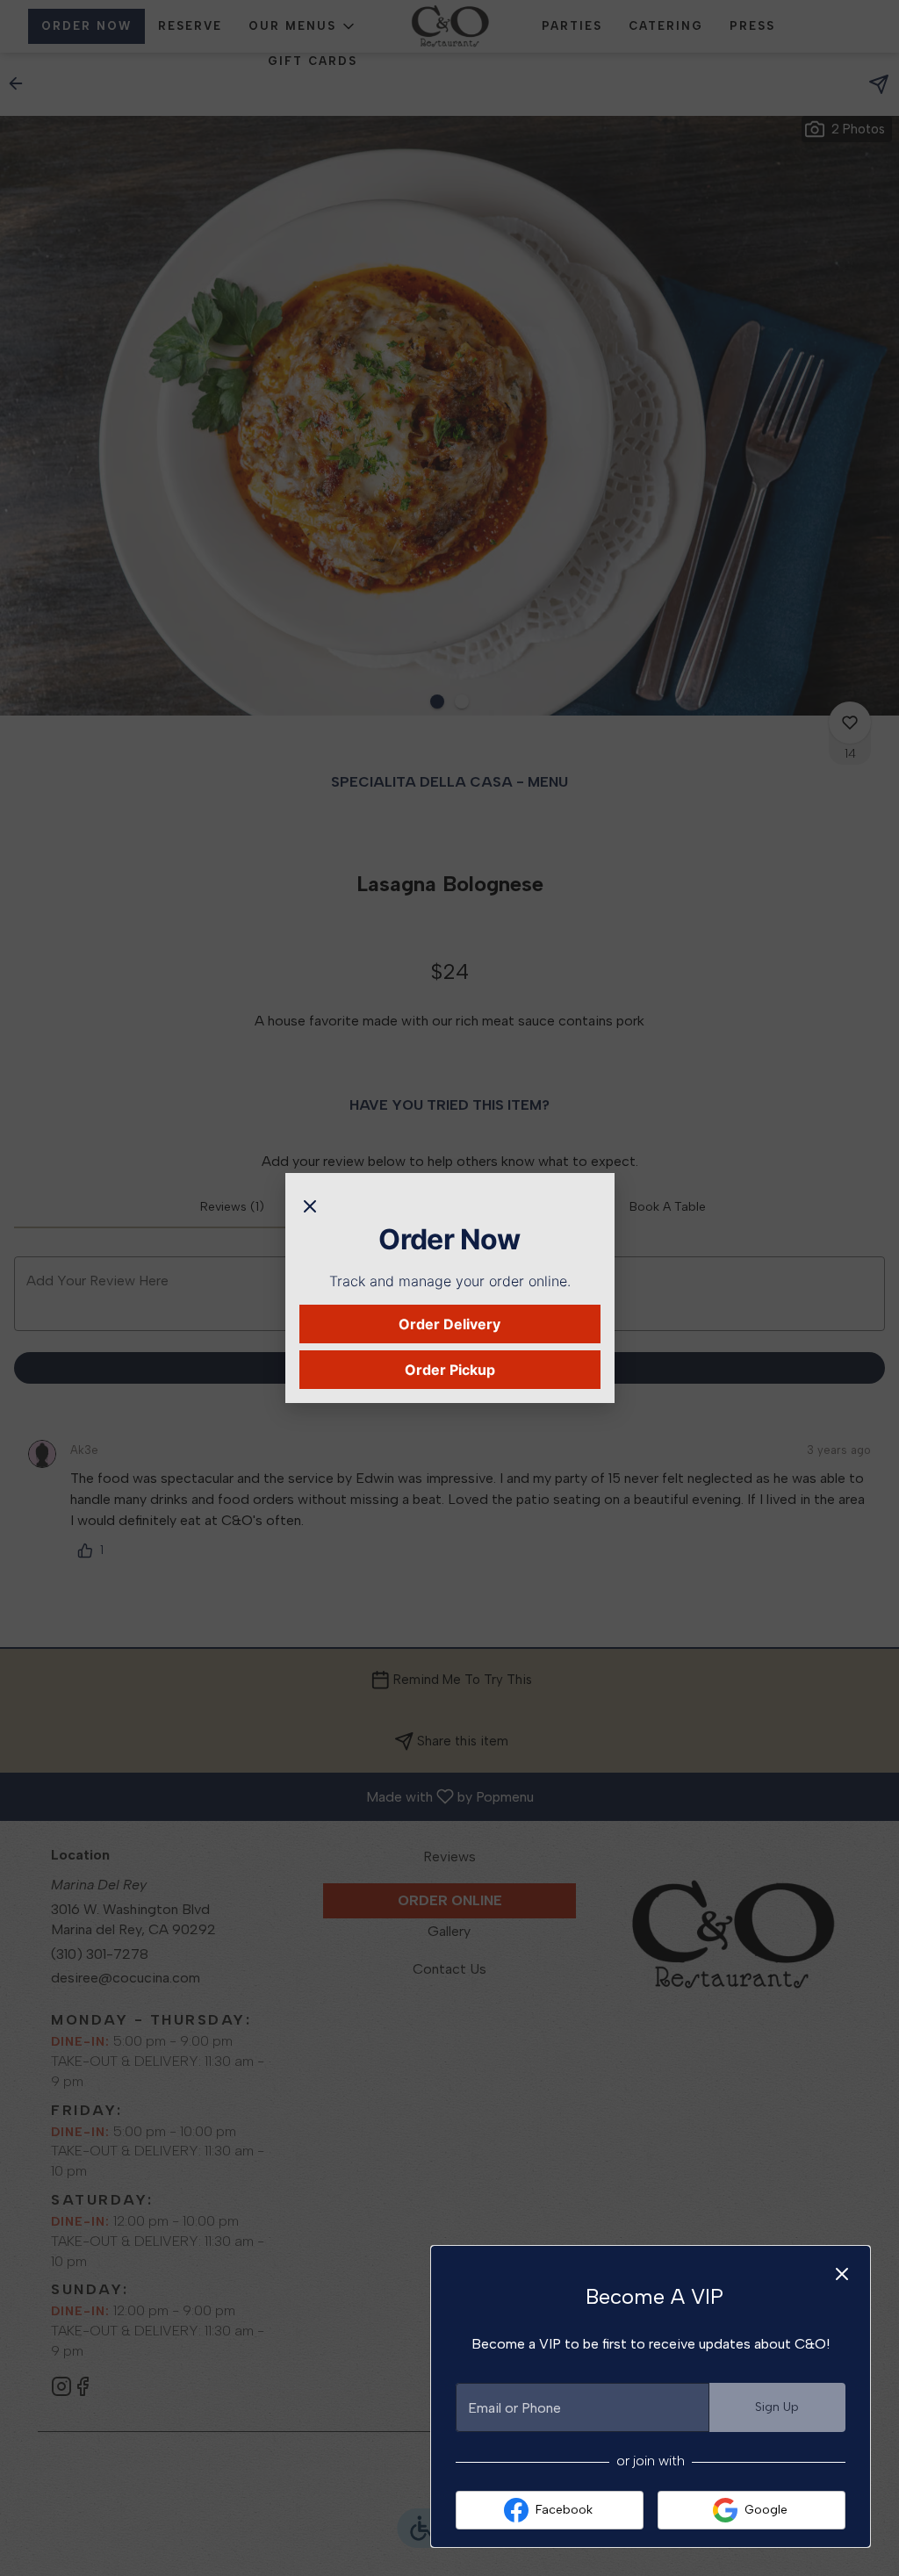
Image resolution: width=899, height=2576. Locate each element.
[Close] (310, 1205)
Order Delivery (449, 1324)
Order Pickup (450, 1370)
